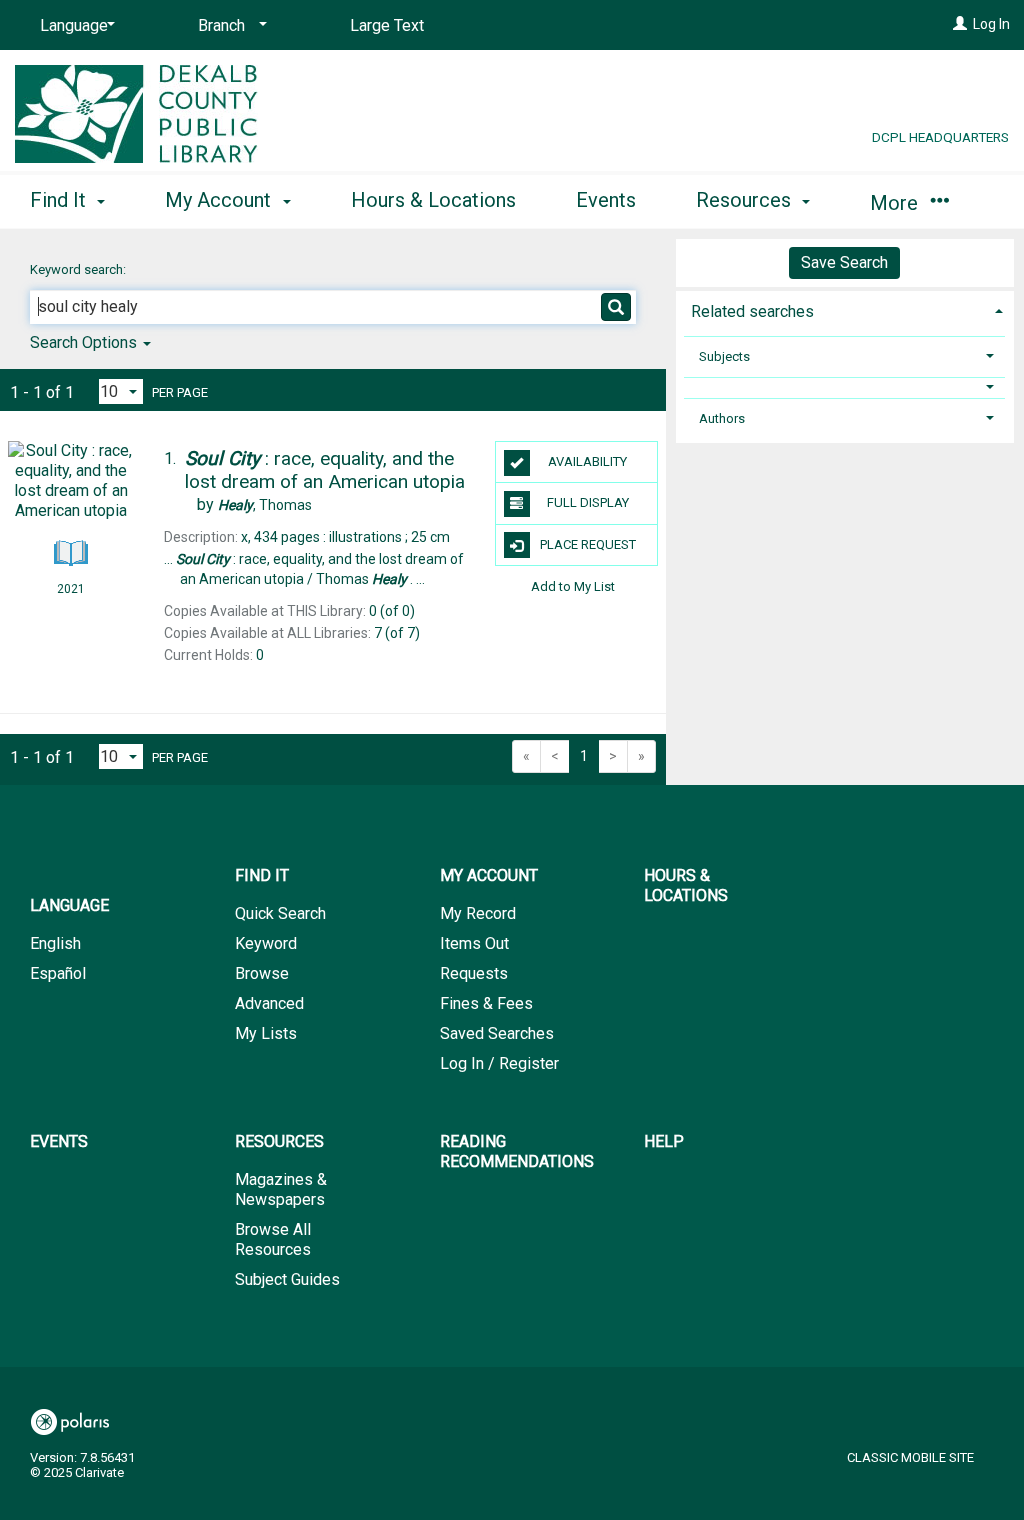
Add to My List (573, 586)
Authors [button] (722, 418)
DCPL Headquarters (940, 137)
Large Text (387, 25)
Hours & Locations (433, 200)
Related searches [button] (752, 311)
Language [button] (69, 905)
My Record (478, 913)
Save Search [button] (844, 262)
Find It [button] (60, 200)
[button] (844, 387)
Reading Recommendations (517, 1151)
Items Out (474, 943)
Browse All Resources (273, 1239)
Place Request (588, 544)
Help (664, 1141)
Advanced (269, 1003)
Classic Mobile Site (910, 1457)
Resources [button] (746, 200)
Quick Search (280, 913)
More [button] (896, 203)
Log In (991, 24)
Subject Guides (287, 1279)
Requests (474, 973)
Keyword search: (79, 269)
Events (606, 200)
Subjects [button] (724, 356)
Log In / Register (499, 1063)
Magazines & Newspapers (281, 1189)
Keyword (266, 943)
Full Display (588, 502)
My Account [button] (220, 200)
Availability (587, 461)
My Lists (266, 1033)
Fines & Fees (486, 1003)
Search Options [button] (85, 342)
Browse (262, 973)
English (55, 943)
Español (58, 973)
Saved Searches (497, 1033)
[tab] (845, 309)
